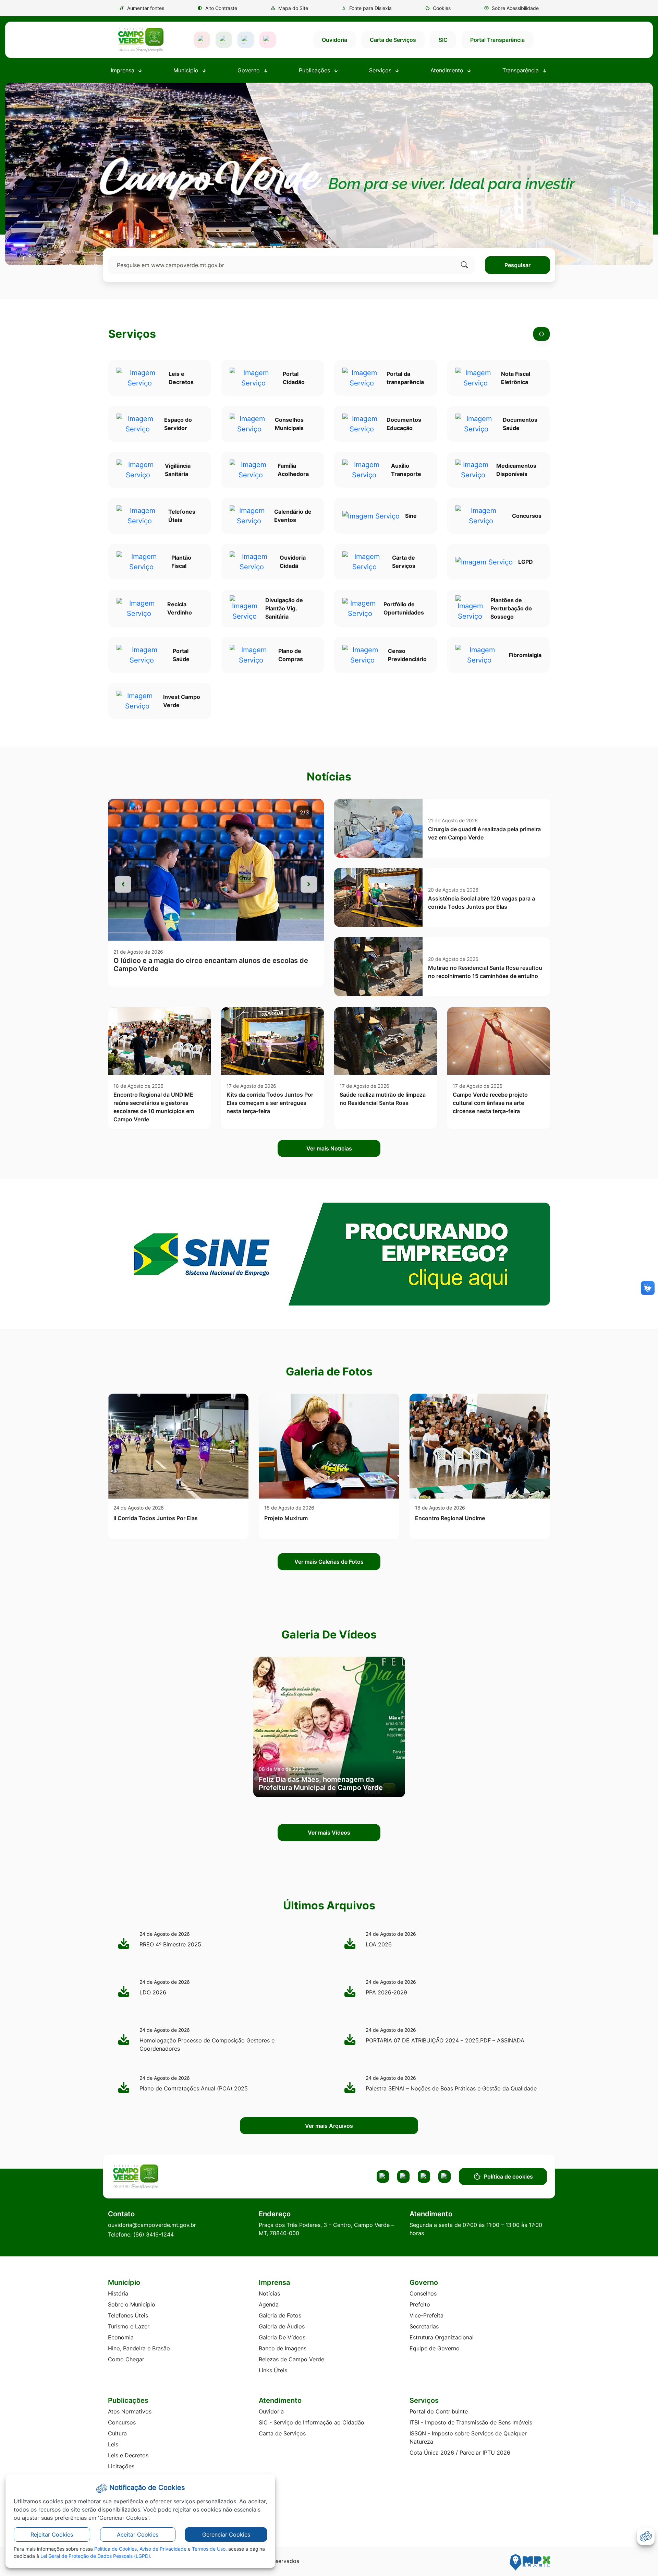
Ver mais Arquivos (329, 2126)
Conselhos (423, 2293)
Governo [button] (249, 70)
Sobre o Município (132, 2304)
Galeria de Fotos (280, 2315)
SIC (443, 40)
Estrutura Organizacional (442, 2337)
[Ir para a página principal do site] (141, 40)
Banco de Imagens (283, 2348)
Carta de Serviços (393, 40)
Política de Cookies (115, 2549)
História (118, 2293)
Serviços (132, 334)
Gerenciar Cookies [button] (226, 2535)
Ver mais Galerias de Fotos (329, 1562)
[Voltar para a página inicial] (162, 2177)
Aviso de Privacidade (163, 2549)
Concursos (122, 2422)
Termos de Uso (209, 2549)
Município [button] (187, 70)
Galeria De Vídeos (282, 2337)
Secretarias (424, 2326)
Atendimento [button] (448, 70)
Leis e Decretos (128, 2455)
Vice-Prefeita (427, 2315)
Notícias (269, 2293)
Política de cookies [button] (508, 2177)
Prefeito (420, 2304)
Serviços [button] (381, 70)
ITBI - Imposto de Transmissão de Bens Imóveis (471, 2422)
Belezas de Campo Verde (291, 2359)
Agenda (269, 2304)
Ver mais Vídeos (329, 1833)
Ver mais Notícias (329, 1148)
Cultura (117, 2433)
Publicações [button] (315, 70)
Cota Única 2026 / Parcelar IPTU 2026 (460, 2453)
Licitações (121, 2466)
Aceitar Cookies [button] (138, 2535)
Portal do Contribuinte (439, 2411)
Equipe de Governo (435, 2348)
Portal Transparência (497, 40)
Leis (113, 2444)
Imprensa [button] (123, 70)
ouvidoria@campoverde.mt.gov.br (152, 2225)
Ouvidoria (334, 40)
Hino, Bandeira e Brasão (139, 2348)
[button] (438, 8)
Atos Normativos (130, 2411)
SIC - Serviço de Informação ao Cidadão (312, 2422)
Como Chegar (126, 2359)
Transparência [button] (521, 70)
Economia (121, 2337)
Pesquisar (517, 265)
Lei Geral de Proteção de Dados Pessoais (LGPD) (95, 2556)
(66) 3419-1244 (154, 2234)
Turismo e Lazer (129, 2326)
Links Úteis (273, 2370)
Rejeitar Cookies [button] (52, 2535)
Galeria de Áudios (282, 2326)
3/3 (304, 812)
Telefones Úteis (128, 2315)
